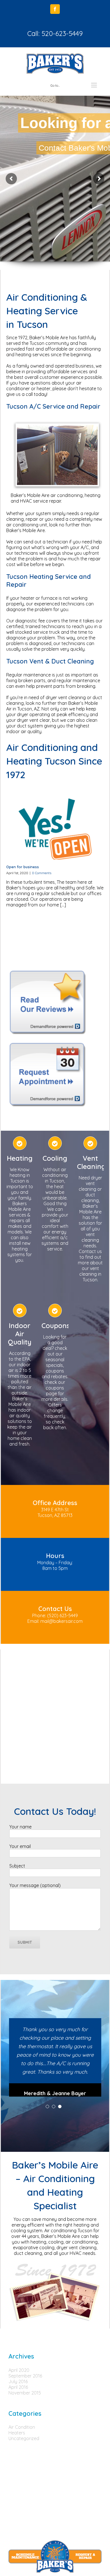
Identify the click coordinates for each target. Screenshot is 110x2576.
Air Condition (22, 2427)
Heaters (17, 2433)
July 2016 (18, 2381)
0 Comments (42, 873)
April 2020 (19, 2370)
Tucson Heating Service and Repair (49, 580)
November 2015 (25, 2393)
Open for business (23, 867)
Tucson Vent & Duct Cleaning (50, 661)
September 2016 (25, 2376)
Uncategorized (24, 2438)
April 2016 (18, 2387)
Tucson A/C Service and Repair (53, 406)
